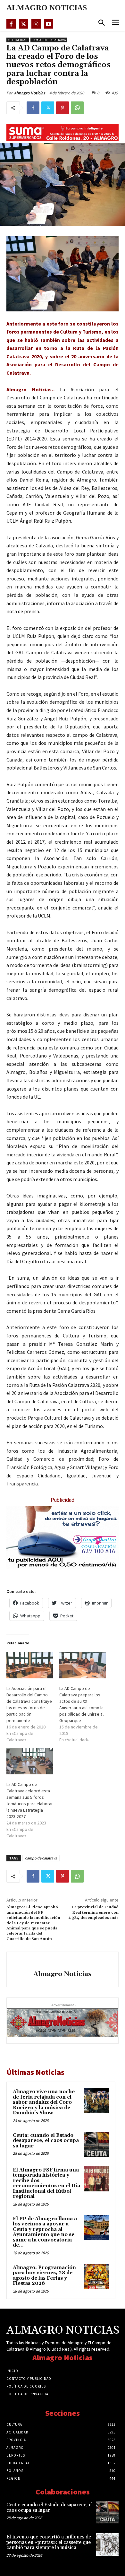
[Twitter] (24, 24)
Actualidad (18, 40)
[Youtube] (49, 24)
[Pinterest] (63, 108)
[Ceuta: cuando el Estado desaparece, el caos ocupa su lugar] (96, 2144)
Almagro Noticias (30, 93)
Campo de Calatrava (49, 40)
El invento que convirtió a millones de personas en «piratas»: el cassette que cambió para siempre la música (49, 2542)
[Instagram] (36, 24)
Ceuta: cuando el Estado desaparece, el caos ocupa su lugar (46, 2141)
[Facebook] (11, 24)
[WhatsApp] (77, 108)
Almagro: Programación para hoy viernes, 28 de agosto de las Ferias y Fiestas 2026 (44, 2276)
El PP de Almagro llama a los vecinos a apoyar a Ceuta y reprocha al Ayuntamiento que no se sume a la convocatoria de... (45, 2232)
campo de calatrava (41, 1858)
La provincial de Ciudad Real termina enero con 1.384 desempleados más (93, 1912)
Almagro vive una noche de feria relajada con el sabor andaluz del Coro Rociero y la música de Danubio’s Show (44, 2102)
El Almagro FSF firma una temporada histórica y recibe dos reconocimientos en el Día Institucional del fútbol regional (46, 2183)
